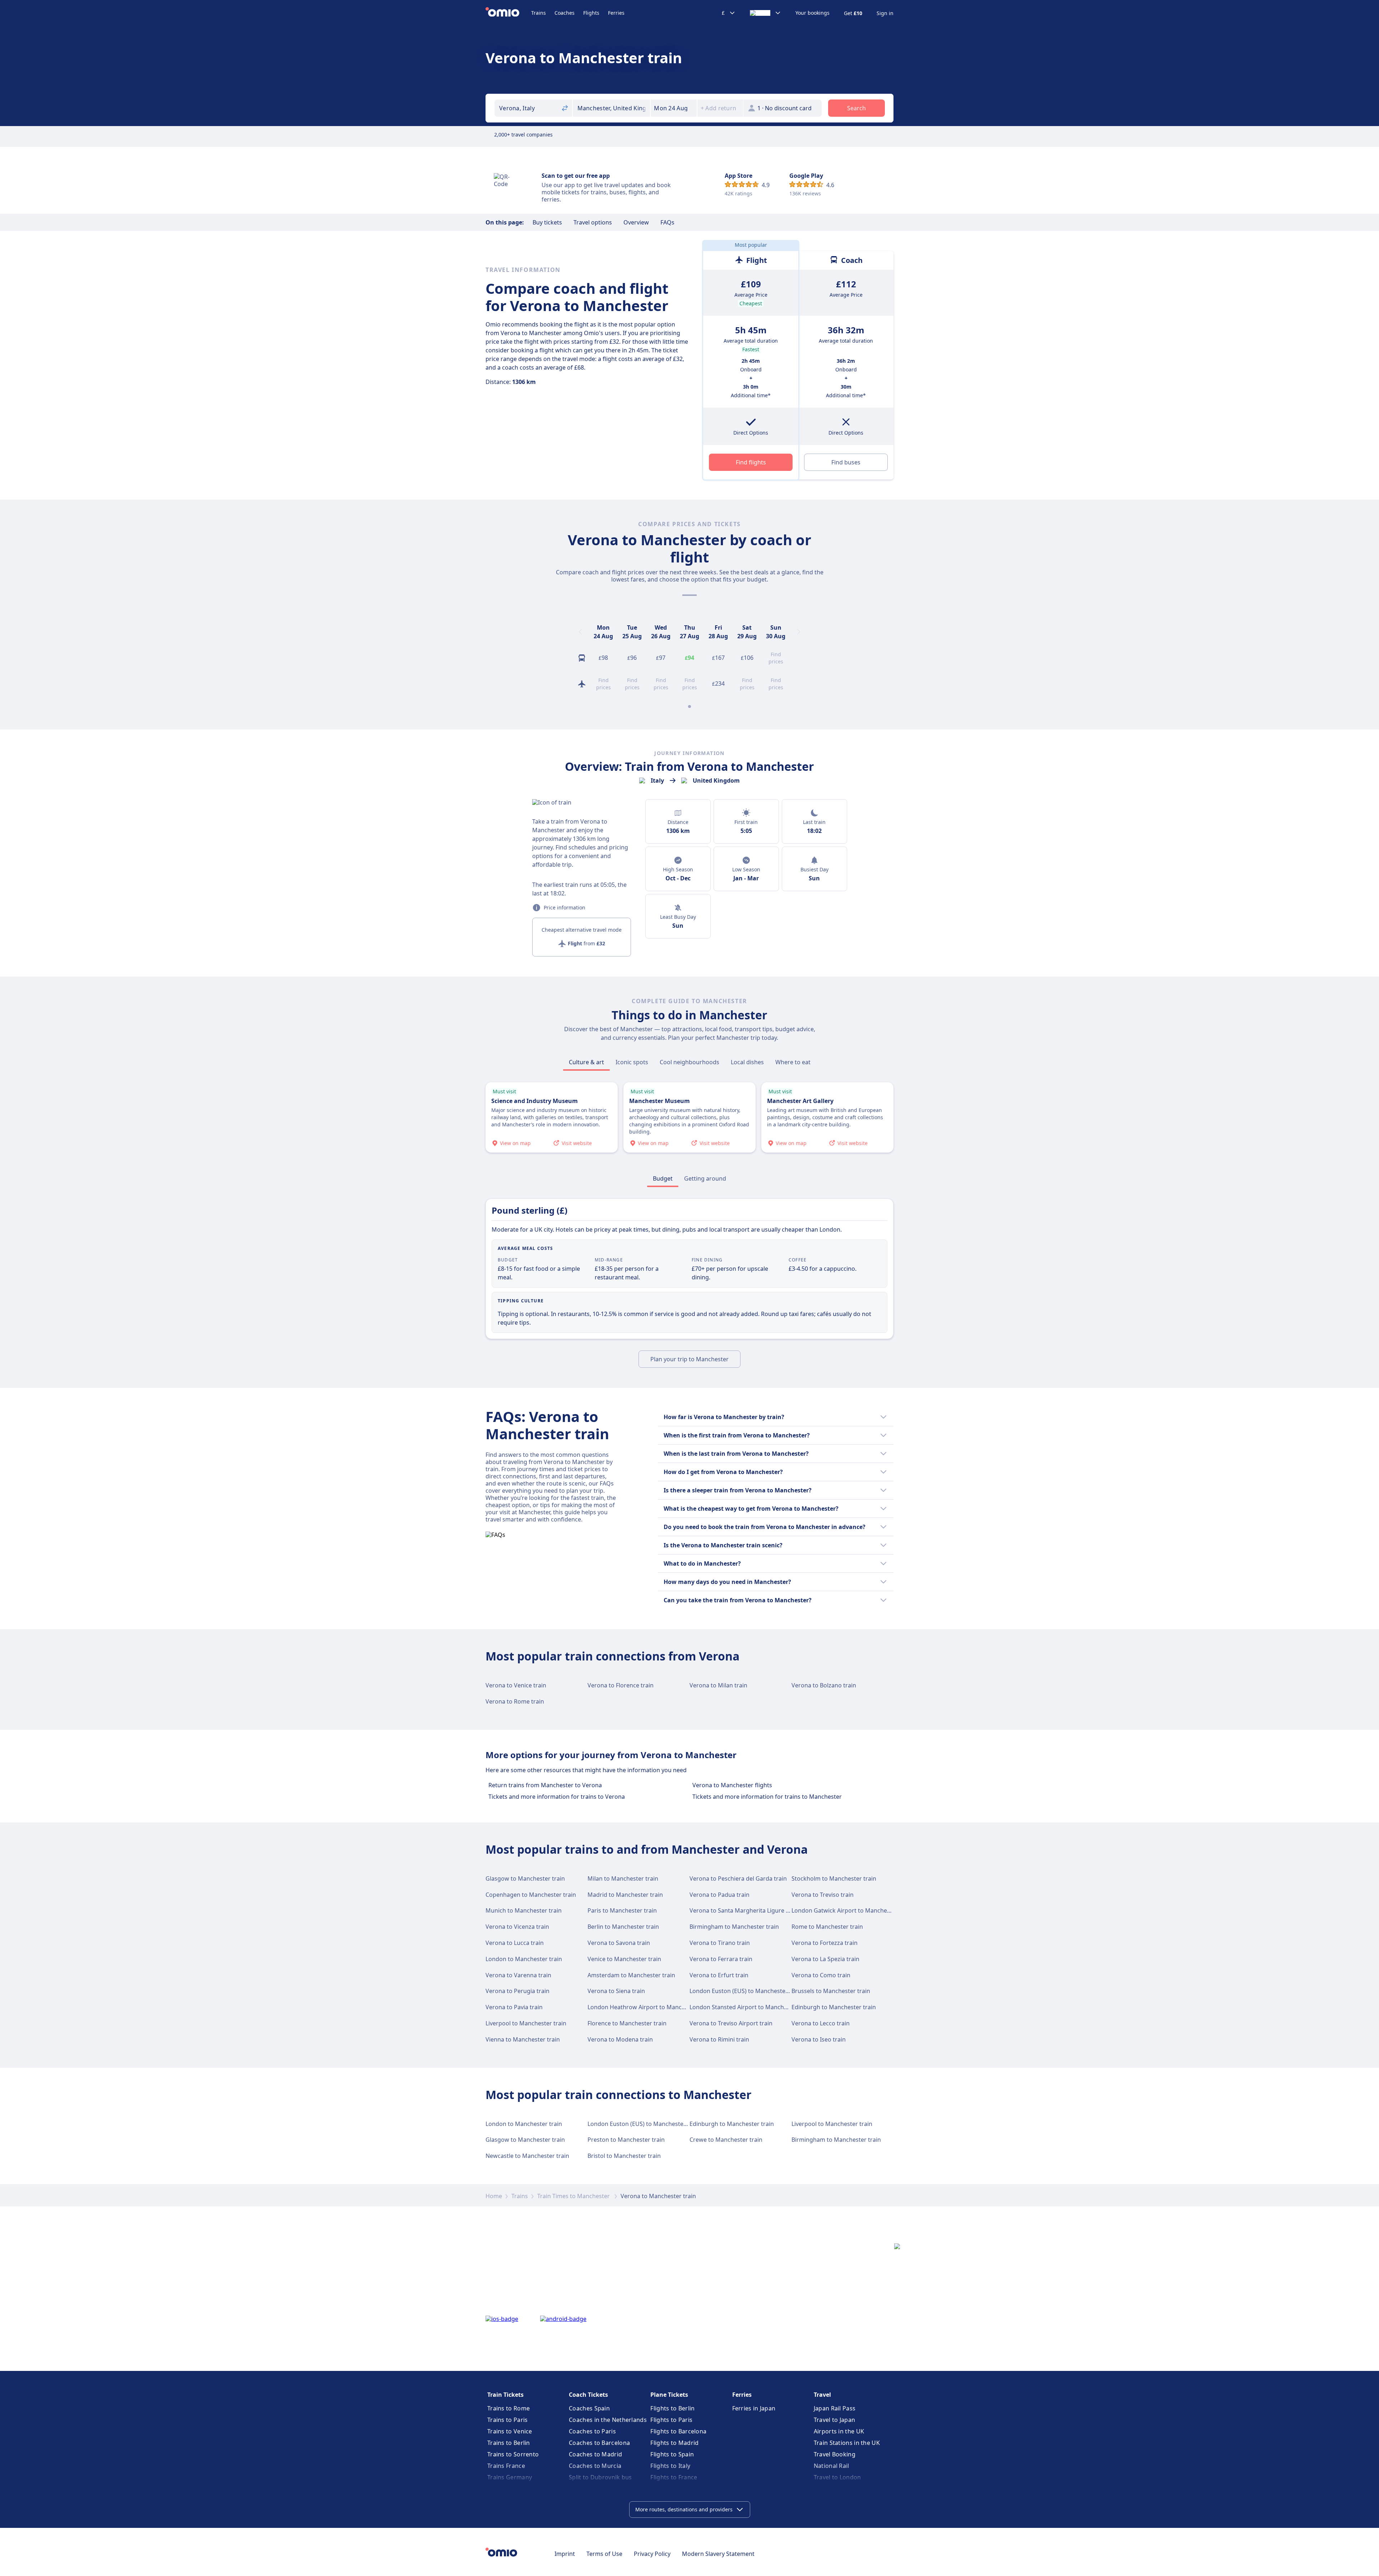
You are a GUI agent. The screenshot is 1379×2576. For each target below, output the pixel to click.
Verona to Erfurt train (719, 1975)
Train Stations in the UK (847, 2443)
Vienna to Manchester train (523, 2039)
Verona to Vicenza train (517, 1927)
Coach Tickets (588, 2395)
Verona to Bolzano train (824, 1685)
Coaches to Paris (592, 2431)
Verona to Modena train (620, 2039)
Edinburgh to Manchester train (834, 2007)
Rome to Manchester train (827, 1927)
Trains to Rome (509, 2408)
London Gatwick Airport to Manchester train (852, 1910)
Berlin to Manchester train (623, 1927)
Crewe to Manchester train (726, 2140)
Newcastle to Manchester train (527, 2156)
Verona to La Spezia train (825, 1959)
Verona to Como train (821, 1975)
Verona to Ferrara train (721, 1959)
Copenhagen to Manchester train (531, 1895)
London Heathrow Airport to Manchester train (651, 2007)
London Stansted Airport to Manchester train (751, 2007)
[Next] (799, 632)
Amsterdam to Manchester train (631, 1975)
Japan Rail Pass (835, 2408)
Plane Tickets (669, 2395)
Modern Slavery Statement (718, 2554)
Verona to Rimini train (719, 2039)
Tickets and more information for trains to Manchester (767, 1797)
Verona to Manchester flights (732, 1785)
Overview (636, 222)
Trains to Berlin (509, 2443)
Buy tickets (547, 222)
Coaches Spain (589, 2408)
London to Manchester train (524, 1959)
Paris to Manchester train (622, 1910)
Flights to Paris (671, 2420)
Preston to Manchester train (626, 2140)
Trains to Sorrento (513, 2454)
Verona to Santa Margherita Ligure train (744, 1910)
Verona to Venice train (516, 1685)
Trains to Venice (510, 2431)
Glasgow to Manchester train (525, 1878)
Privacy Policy (652, 2554)
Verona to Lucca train (515, 1943)
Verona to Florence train (621, 1685)
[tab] (586, 1062)
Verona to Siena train (616, 1991)
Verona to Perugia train (517, 1991)
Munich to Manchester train (524, 1910)
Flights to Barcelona (678, 2431)
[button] (674, 108)
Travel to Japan (835, 2420)
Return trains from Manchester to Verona (545, 1785)
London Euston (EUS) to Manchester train (746, 1991)
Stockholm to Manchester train (834, 1878)
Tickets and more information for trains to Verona (557, 1797)
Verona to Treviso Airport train (731, 2023)
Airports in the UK (839, 2431)
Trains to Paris (508, 2420)
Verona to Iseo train (819, 2039)
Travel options (593, 222)
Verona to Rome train (515, 1701)
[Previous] (580, 632)
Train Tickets (505, 2395)
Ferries (616, 13)
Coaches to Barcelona (599, 2443)
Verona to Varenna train (518, 1975)
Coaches (565, 13)
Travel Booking (835, 2454)
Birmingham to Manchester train (734, 1927)
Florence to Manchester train (627, 2023)
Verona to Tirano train (720, 1943)
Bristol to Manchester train (624, 2156)
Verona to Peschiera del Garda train (738, 1878)
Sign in (885, 13)
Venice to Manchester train (624, 1959)
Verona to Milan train (718, 1685)
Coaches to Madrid (595, 2454)
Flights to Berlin (672, 2408)
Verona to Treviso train (823, 1895)
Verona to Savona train (619, 1943)
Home (494, 2196)
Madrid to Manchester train (625, 1895)
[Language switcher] (765, 13)
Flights (591, 13)
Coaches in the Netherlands (608, 2420)
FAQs (667, 222)
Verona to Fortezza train (825, 1943)
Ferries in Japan (754, 2408)
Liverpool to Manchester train (526, 2023)
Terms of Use (604, 2554)
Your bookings (812, 13)
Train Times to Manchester (574, 2196)
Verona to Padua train (719, 1895)
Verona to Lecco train (821, 2023)
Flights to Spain (672, 2454)
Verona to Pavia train (514, 2007)
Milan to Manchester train (623, 1878)
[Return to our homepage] (508, 13)
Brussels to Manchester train (831, 1991)
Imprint (565, 2554)
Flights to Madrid (674, 2443)
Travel (822, 2395)
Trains (538, 13)
